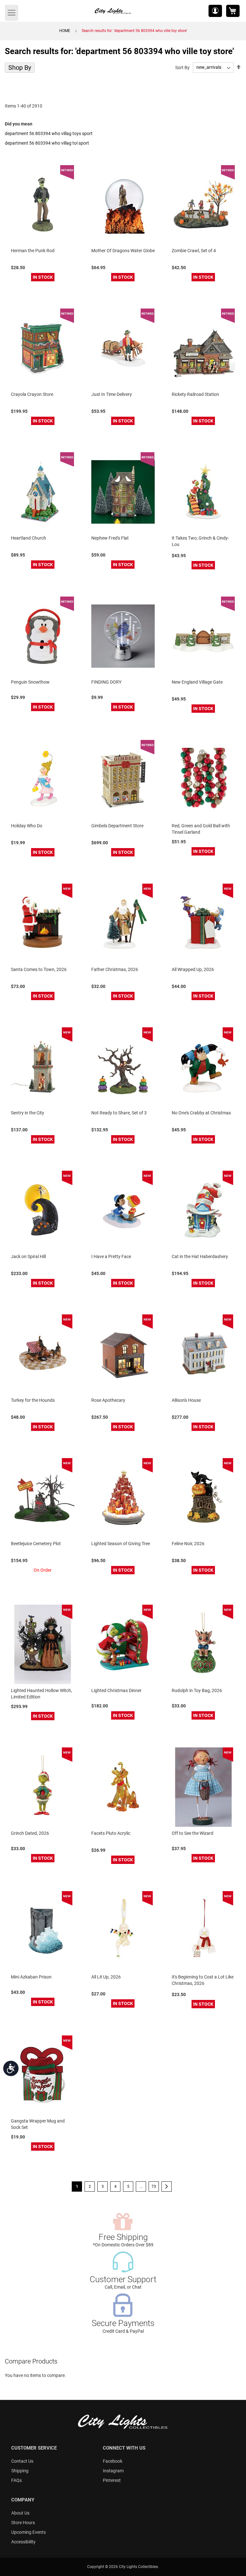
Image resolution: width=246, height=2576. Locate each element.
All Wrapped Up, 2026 (193, 969)
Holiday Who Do (27, 826)
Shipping (20, 2471)
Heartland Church (29, 538)
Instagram (113, 2471)
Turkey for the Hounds (33, 1400)
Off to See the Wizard (193, 1833)
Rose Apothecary (108, 1400)
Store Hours (23, 2523)
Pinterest (112, 2480)
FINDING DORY (106, 682)
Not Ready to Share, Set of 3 (119, 1113)
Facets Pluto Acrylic (111, 1833)
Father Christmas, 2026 (115, 969)
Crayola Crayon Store (32, 394)
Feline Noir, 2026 (188, 1544)
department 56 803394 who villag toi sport (47, 143)
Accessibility (23, 2542)
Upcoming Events (29, 2532)
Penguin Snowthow (30, 682)
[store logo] (113, 11)
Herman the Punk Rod (33, 251)
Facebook (113, 2461)
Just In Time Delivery (112, 394)
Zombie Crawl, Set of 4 (194, 251)
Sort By (182, 67)
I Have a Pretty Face (111, 1256)
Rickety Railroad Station (195, 394)
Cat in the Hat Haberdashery (200, 1256)
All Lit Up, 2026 (106, 1977)
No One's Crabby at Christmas (201, 1113)
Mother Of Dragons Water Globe (123, 251)
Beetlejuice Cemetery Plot (36, 1544)
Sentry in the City (28, 1113)
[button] (215, 11)
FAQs (16, 2480)
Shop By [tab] (20, 68)
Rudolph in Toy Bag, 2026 (197, 1690)
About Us (20, 2513)
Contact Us (22, 2461)
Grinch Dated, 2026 (30, 1833)
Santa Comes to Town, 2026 (39, 969)
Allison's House (186, 1400)
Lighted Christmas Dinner (116, 1690)
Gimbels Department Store (117, 826)
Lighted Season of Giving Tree (121, 1544)
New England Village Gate (197, 682)
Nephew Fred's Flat (110, 538)
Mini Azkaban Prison (31, 1977)
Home (65, 31)
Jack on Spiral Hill (28, 1256)
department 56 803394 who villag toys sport (49, 133)
